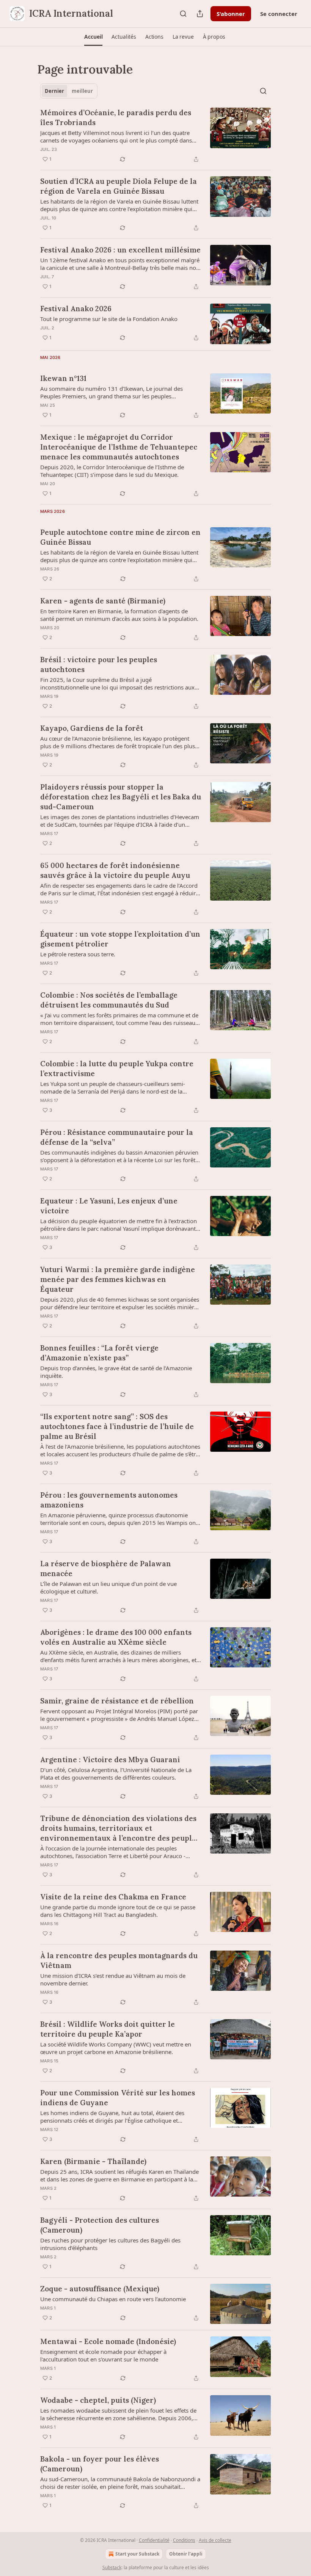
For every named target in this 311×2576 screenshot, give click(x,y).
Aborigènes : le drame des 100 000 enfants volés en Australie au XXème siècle (116, 1637)
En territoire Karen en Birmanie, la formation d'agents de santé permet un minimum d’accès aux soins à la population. (119, 615)
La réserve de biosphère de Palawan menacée (106, 1568)
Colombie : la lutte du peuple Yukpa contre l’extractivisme (117, 1069)
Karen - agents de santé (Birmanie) (103, 601)
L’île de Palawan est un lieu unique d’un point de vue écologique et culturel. (108, 1587)
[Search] (183, 14)
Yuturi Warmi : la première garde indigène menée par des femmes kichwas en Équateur (118, 1279)
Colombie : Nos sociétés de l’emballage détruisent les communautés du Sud (109, 1000)
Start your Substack (137, 2554)
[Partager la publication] (200, 14)
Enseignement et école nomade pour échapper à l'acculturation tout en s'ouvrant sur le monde (103, 2355)
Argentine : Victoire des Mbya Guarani (110, 1760)
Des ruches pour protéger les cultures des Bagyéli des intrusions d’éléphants (110, 2244)
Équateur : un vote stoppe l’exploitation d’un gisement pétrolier (120, 939)
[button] (93, 37)
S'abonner (231, 14)
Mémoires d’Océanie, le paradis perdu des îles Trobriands (116, 118)
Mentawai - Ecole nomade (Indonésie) (108, 2341)
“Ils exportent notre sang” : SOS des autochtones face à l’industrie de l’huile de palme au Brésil (117, 1426)
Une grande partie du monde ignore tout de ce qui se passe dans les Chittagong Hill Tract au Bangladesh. (118, 1911)
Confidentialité (154, 2540)
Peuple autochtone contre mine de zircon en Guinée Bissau (120, 537)
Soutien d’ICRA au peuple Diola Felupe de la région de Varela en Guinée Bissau (119, 186)
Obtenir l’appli (186, 2554)
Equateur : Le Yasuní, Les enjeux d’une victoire (109, 1206)
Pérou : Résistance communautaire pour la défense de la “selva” (117, 1137)
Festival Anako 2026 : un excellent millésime (120, 250)
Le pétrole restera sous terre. (78, 954)
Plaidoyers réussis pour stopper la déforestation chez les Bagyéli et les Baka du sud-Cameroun (121, 797)
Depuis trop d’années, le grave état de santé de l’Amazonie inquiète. (116, 1372)
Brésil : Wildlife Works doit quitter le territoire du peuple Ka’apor (108, 2029)
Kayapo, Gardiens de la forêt (92, 728)
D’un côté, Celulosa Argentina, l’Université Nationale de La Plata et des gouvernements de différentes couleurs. (116, 1774)
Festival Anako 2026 (76, 309)
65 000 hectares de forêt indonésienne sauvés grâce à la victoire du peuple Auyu (115, 870)
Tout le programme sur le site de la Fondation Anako (109, 319)
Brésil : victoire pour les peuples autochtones (99, 664)
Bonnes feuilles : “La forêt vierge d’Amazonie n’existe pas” (99, 1353)
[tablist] (69, 91)
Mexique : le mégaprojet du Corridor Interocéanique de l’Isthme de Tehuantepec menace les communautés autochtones (119, 447)
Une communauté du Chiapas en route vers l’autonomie (113, 2299)
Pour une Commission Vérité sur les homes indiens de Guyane (118, 2098)
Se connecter (279, 14)
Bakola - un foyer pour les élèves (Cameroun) (100, 2464)
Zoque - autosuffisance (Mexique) (100, 2289)
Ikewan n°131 (63, 378)
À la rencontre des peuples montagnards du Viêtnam (119, 1960)
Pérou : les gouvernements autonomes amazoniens (109, 1500)
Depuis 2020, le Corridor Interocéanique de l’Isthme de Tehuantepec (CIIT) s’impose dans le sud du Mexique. (112, 471)
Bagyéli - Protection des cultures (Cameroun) (100, 2225)
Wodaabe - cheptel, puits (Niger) (98, 2400)
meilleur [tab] (82, 91)
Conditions (184, 2540)
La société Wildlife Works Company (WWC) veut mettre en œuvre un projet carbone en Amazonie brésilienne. (116, 2048)
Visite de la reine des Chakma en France (113, 1897)
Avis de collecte (215, 2540)
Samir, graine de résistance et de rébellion (117, 1701)
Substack (112, 2567)
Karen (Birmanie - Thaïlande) (93, 2161)
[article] (155, 136)
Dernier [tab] (54, 91)
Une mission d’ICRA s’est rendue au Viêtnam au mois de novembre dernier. (113, 1979)
